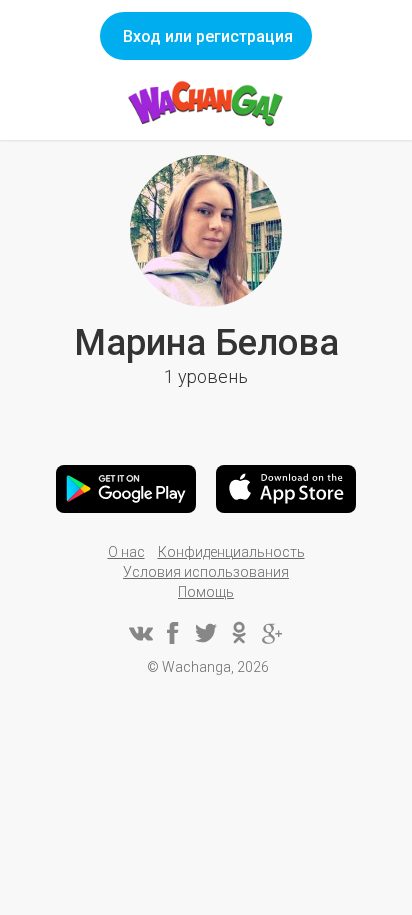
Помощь (206, 592)
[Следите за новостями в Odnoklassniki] (239, 633)
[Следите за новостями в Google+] (272, 633)
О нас (126, 552)
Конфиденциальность (231, 552)
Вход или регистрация (208, 36)
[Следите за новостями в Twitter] (206, 633)
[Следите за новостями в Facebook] (173, 633)
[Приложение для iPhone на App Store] (286, 489)
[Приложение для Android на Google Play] (126, 489)
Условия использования (206, 572)
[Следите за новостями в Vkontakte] (140, 633)
